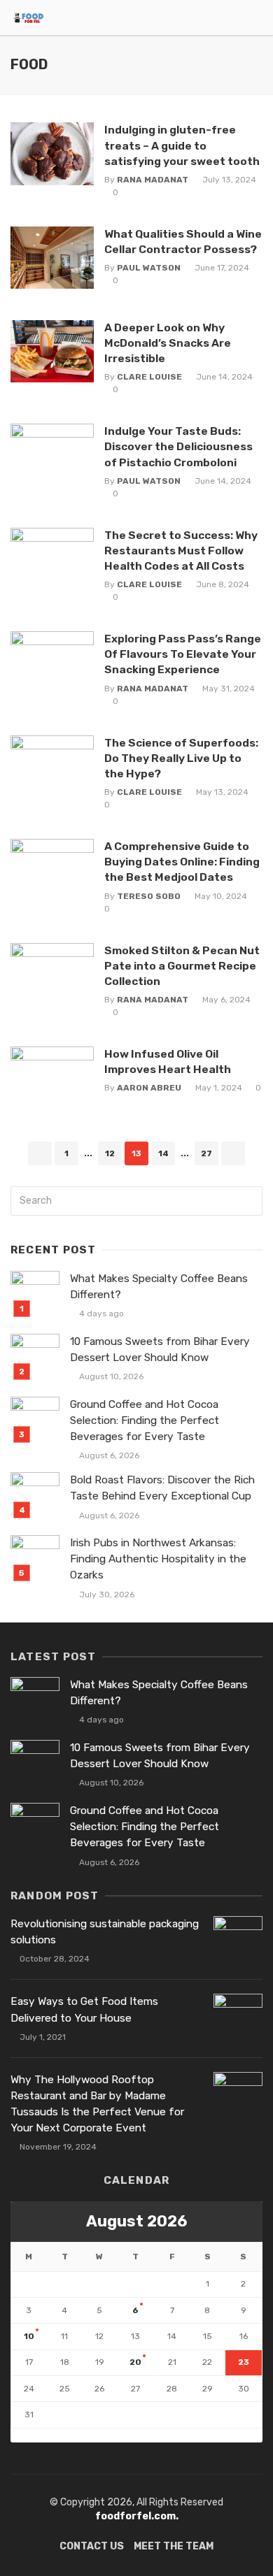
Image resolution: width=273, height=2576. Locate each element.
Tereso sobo (149, 896)
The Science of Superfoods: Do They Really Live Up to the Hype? (181, 758)
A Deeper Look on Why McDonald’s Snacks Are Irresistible (168, 343)
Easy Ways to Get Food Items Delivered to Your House (84, 2009)
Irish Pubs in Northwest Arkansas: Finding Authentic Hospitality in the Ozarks (158, 1559)
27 (206, 1153)
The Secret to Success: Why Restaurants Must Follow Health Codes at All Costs (181, 551)
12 (110, 1153)
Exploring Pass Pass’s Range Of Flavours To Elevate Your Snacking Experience (183, 654)
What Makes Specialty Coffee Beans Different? (159, 1287)
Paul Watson (149, 268)
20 (135, 2362)
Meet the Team (174, 2546)
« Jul (21, 2435)
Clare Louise (149, 377)
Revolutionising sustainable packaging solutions (105, 1932)
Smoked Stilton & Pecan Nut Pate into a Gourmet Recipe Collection (182, 966)
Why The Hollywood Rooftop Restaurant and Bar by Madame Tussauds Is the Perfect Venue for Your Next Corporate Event (97, 2104)
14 (163, 1153)
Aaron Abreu (149, 1088)
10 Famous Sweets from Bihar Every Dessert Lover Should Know (160, 1350)
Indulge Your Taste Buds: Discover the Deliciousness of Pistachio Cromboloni (178, 446)
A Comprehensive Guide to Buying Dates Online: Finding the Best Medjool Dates (182, 862)
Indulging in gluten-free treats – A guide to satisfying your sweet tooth (182, 145)
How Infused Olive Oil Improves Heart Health (168, 1062)
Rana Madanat (153, 180)
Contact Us (92, 2546)
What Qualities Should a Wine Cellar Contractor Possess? (183, 242)
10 (29, 2336)
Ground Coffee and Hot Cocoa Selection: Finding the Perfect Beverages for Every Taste (145, 1420)
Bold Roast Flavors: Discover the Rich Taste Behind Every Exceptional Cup (162, 1488)
